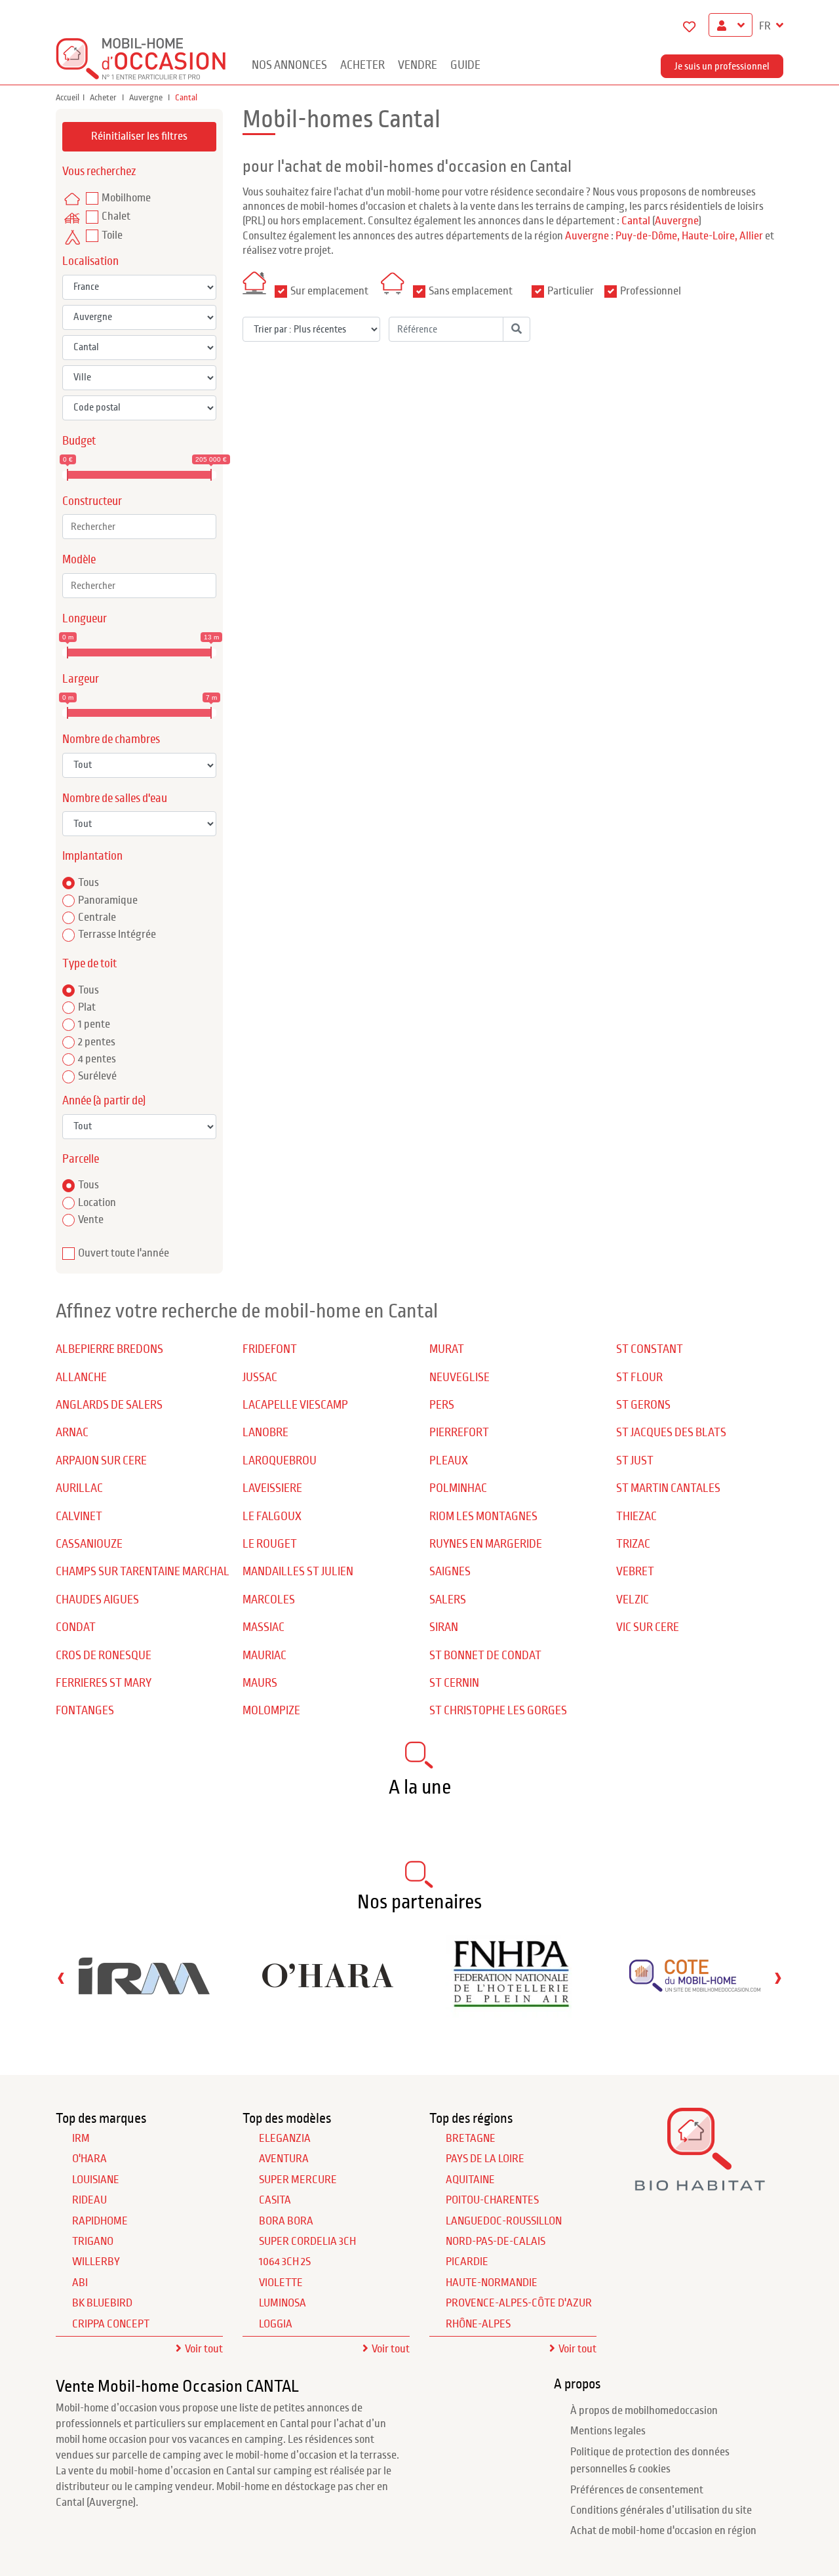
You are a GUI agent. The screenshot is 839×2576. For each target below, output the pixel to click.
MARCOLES (269, 1600)
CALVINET (79, 1517)
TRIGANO (93, 2242)
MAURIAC (264, 1656)
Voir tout (204, 2349)
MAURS (260, 1683)
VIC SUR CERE (648, 1627)
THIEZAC (636, 1517)
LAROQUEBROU (280, 1461)
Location (97, 1203)
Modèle (79, 560)
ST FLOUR (639, 1378)
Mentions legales (608, 2431)
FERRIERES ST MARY (104, 1683)
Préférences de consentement (637, 2490)
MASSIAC (263, 1627)
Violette (281, 2283)
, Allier (749, 236)
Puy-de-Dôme (646, 236)
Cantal (636, 221)
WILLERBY (96, 2262)
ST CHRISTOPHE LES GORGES (498, 1711)
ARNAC (72, 1433)
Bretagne (471, 2139)
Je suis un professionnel (722, 66)
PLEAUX (449, 1461)
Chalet (116, 216)
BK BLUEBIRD (102, 2303)
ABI (80, 2283)
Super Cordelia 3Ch (307, 2242)
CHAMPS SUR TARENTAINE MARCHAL (143, 1572)
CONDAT (76, 1627)
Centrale (97, 917)
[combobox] (139, 527)
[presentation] (61, 1978)
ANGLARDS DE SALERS (109, 1405)
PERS (442, 1405)
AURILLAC (79, 1488)
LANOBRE (265, 1433)
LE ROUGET (270, 1544)
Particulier (571, 291)
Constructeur (92, 501)
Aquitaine (470, 2180)
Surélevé (97, 1076)
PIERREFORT (459, 1433)
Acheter (362, 65)
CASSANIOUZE (89, 1544)
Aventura (284, 2159)
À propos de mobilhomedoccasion (644, 2411)
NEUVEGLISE (459, 1378)
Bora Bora (286, 2221)
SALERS (448, 1600)
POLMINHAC (458, 1488)
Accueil (68, 98)
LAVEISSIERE (272, 1488)
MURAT (447, 1349)
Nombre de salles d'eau (115, 798)
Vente (91, 1220)
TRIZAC (633, 1544)
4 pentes (97, 1059)
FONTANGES (85, 1711)
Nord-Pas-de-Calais (496, 2242)
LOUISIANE (96, 2180)
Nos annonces (289, 65)
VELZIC (633, 1600)
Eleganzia (285, 2139)
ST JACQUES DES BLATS (671, 1433)
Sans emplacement (471, 291)
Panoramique (108, 900)
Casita (275, 2200)
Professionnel (651, 291)
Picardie (467, 2262)
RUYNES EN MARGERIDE (486, 1544)
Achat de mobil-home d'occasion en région (663, 2531)
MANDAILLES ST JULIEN (298, 1572)
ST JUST (635, 1461)
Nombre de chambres (111, 739)
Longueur (85, 619)
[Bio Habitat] (700, 2185)
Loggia (276, 2324)
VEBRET (635, 1572)
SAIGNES (450, 1572)
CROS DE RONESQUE (104, 1656)
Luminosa (283, 2303)
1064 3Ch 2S (285, 2262)
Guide (465, 65)
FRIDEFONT (270, 1349)
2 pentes (97, 1042)
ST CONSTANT (650, 1349)
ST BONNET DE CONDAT (485, 1656)
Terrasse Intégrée (117, 935)
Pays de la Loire (485, 2159)
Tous (88, 883)
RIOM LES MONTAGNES (483, 1517)
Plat (87, 1007)
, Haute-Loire (706, 236)
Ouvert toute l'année (124, 1253)
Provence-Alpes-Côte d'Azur (519, 2303)
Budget (79, 441)
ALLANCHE (81, 1378)
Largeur (81, 679)
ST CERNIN (454, 1683)
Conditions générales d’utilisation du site (661, 2510)
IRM (81, 2139)
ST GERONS (643, 1405)
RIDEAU (89, 2200)
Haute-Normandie (492, 2283)
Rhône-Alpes (478, 2324)
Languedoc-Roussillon (504, 2221)
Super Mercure (298, 2180)
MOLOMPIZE (271, 1711)
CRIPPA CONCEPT (111, 2324)
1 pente (94, 1024)
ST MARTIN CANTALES (668, 1488)
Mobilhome (126, 198)
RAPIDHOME (100, 2221)
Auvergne (147, 98)
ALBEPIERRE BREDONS (109, 1349)
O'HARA (89, 2159)
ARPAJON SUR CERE (101, 1461)
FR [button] (766, 26)
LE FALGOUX (272, 1517)
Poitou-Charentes (492, 2200)
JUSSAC (260, 1378)
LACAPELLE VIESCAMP (295, 1405)
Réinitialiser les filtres (139, 136)
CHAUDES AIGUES (97, 1600)
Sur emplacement (329, 291)
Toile (112, 235)
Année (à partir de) (104, 1101)
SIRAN (444, 1627)
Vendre (418, 65)
